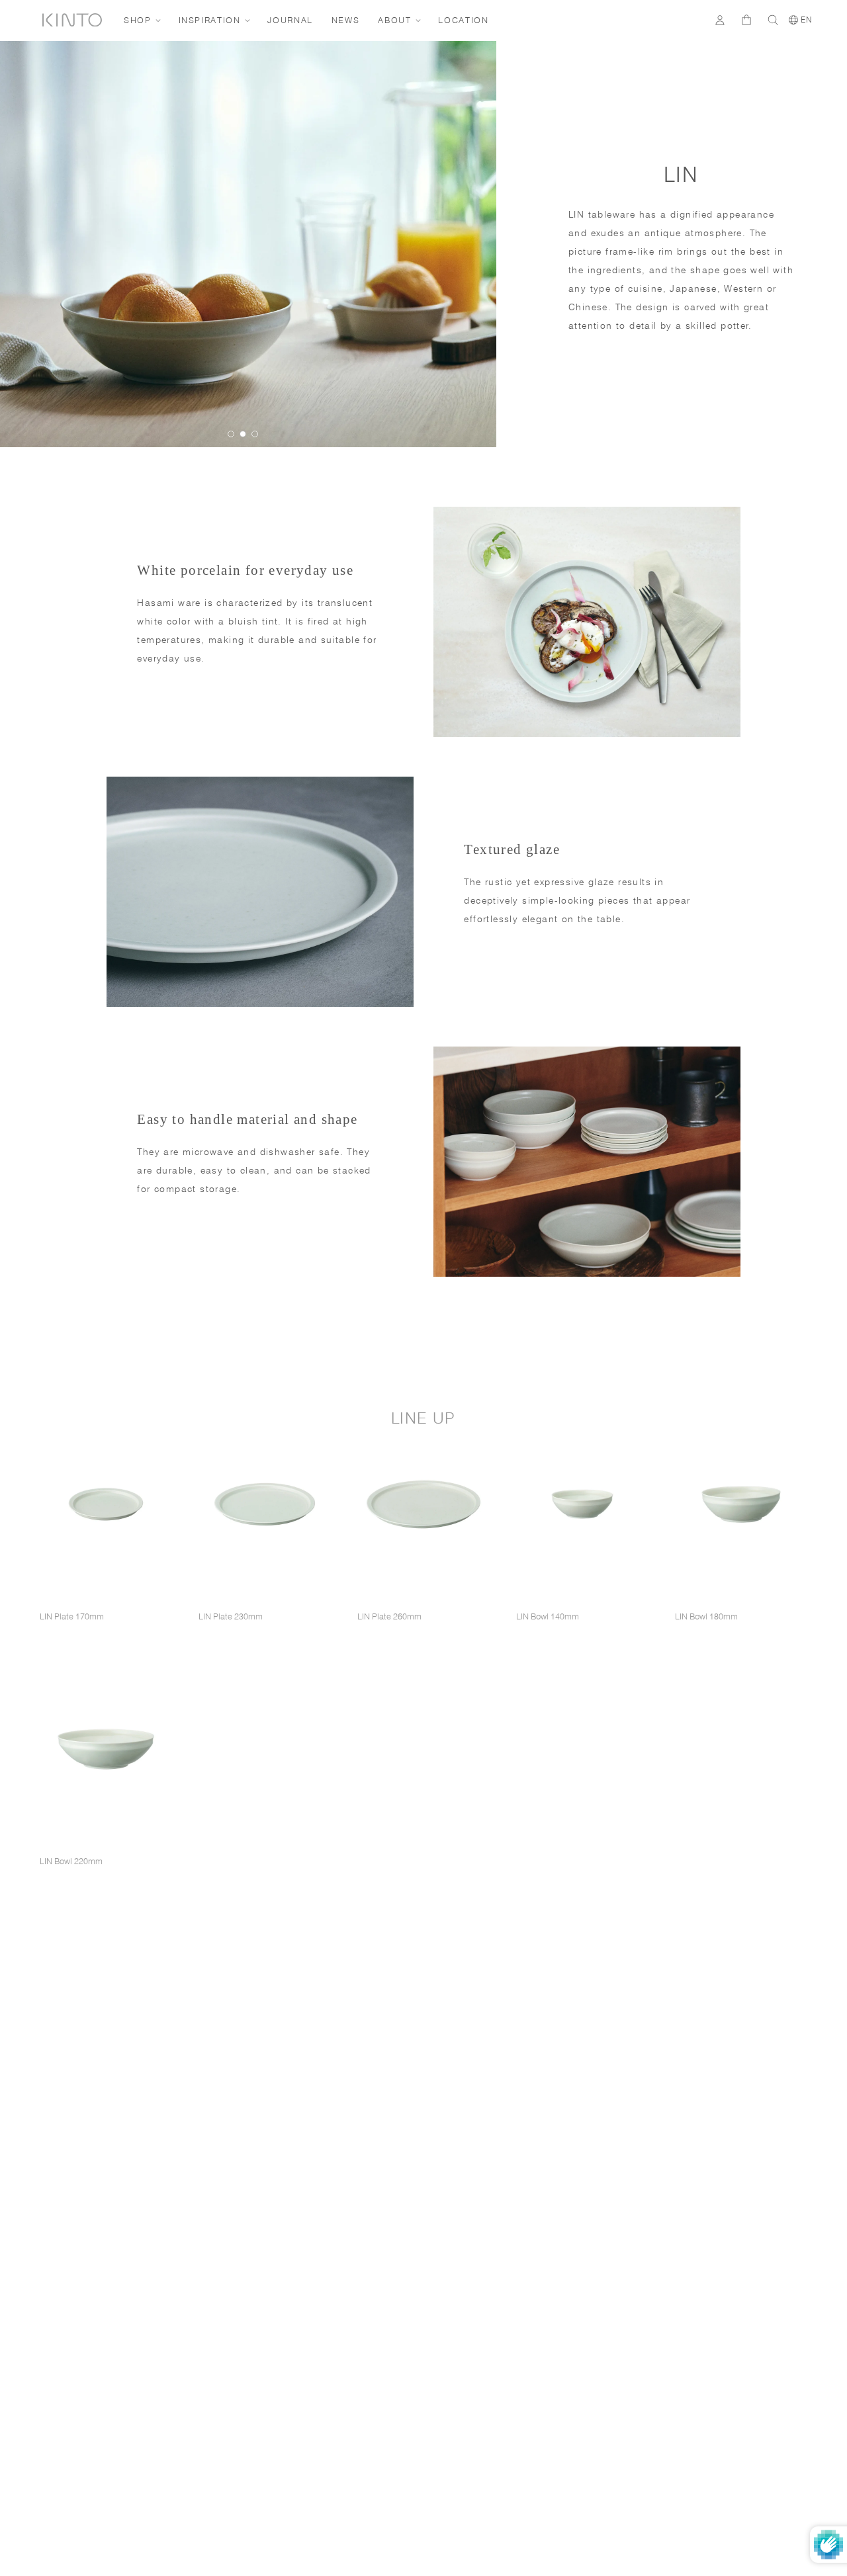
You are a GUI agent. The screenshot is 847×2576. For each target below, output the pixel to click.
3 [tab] (255, 434)
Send (783, 2341)
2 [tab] (243, 434)
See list (738, 2380)
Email (592, 2266)
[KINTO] (72, 20)
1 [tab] (231, 434)
